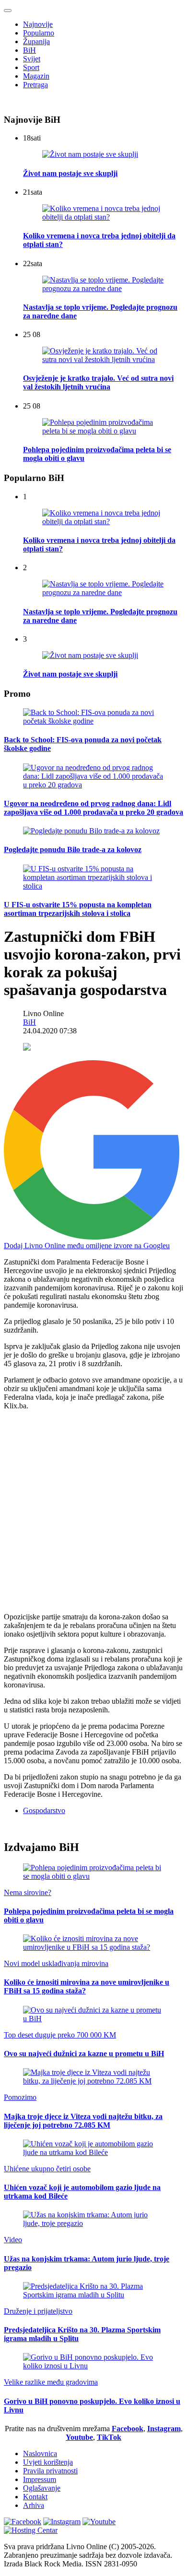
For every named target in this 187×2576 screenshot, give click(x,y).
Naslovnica (40, 2453)
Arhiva (34, 2505)
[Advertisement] (93, 1511)
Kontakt (35, 2497)
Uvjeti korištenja (48, 2462)
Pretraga (35, 85)
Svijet (32, 59)
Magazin (36, 76)
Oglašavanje (42, 2488)
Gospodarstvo (44, 1810)
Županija (36, 41)
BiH (29, 50)
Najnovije (38, 24)
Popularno (39, 33)
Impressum (40, 2479)
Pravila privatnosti (50, 2471)
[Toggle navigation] (8, 11)
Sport (31, 67)
